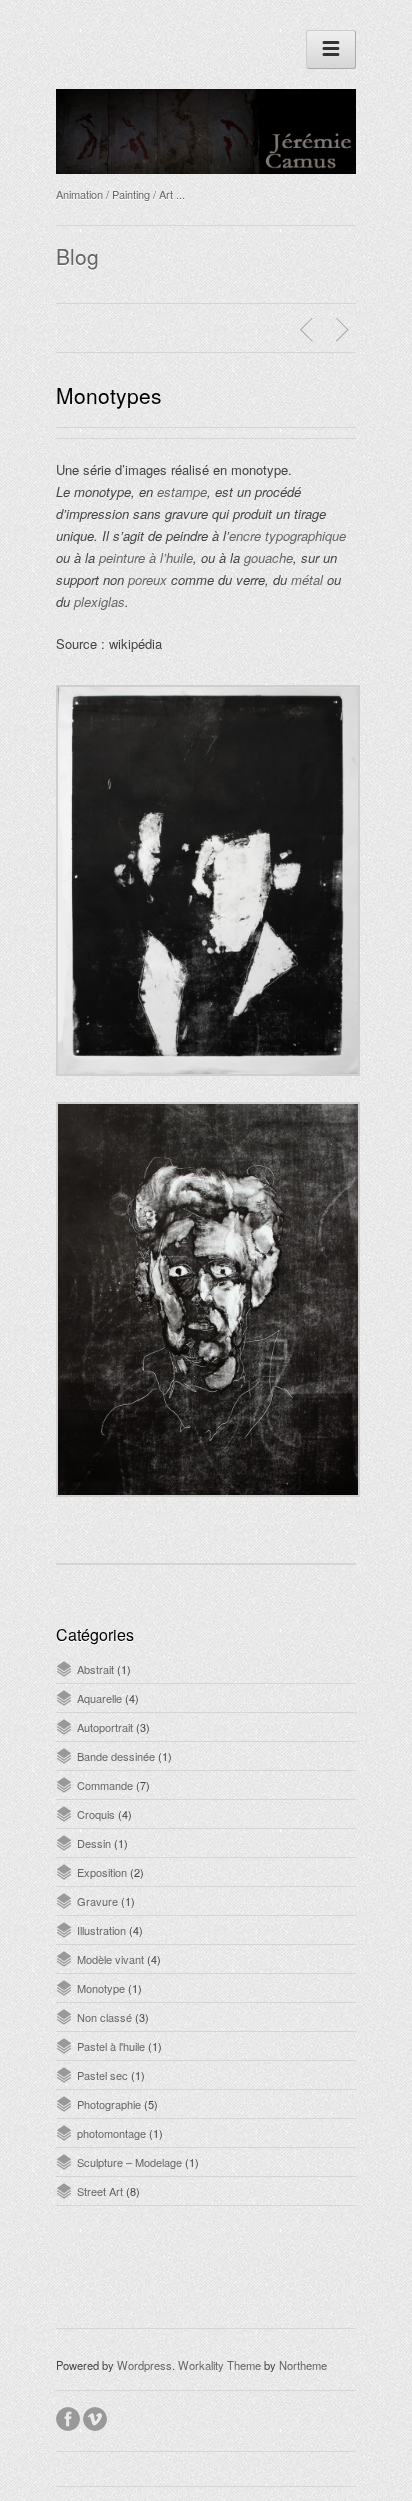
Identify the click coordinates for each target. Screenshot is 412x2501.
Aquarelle (99, 1698)
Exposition (102, 1872)
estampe (182, 491)
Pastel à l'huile (111, 2046)
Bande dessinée (116, 1756)
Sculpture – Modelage (129, 2162)
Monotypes (109, 395)
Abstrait (95, 1669)
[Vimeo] (96, 2416)
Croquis (96, 1814)
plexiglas (99, 601)
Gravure (97, 1901)
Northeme (303, 2365)
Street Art (100, 2191)
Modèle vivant (110, 1959)
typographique (305, 535)
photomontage (111, 2133)
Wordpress (144, 2365)
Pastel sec (102, 2075)
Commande (105, 1785)
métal (307, 579)
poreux (147, 579)
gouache (268, 557)
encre (245, 535)
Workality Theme (219, 2365)
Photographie (109, 2104)
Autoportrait (105, 1727)
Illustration (101, 1930)
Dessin (94, 1843)
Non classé (104, 2017)
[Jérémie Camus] (206, 168)
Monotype (101, 1988)
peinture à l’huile (146, 557)
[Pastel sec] (309, 330)
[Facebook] (69, 2416)
